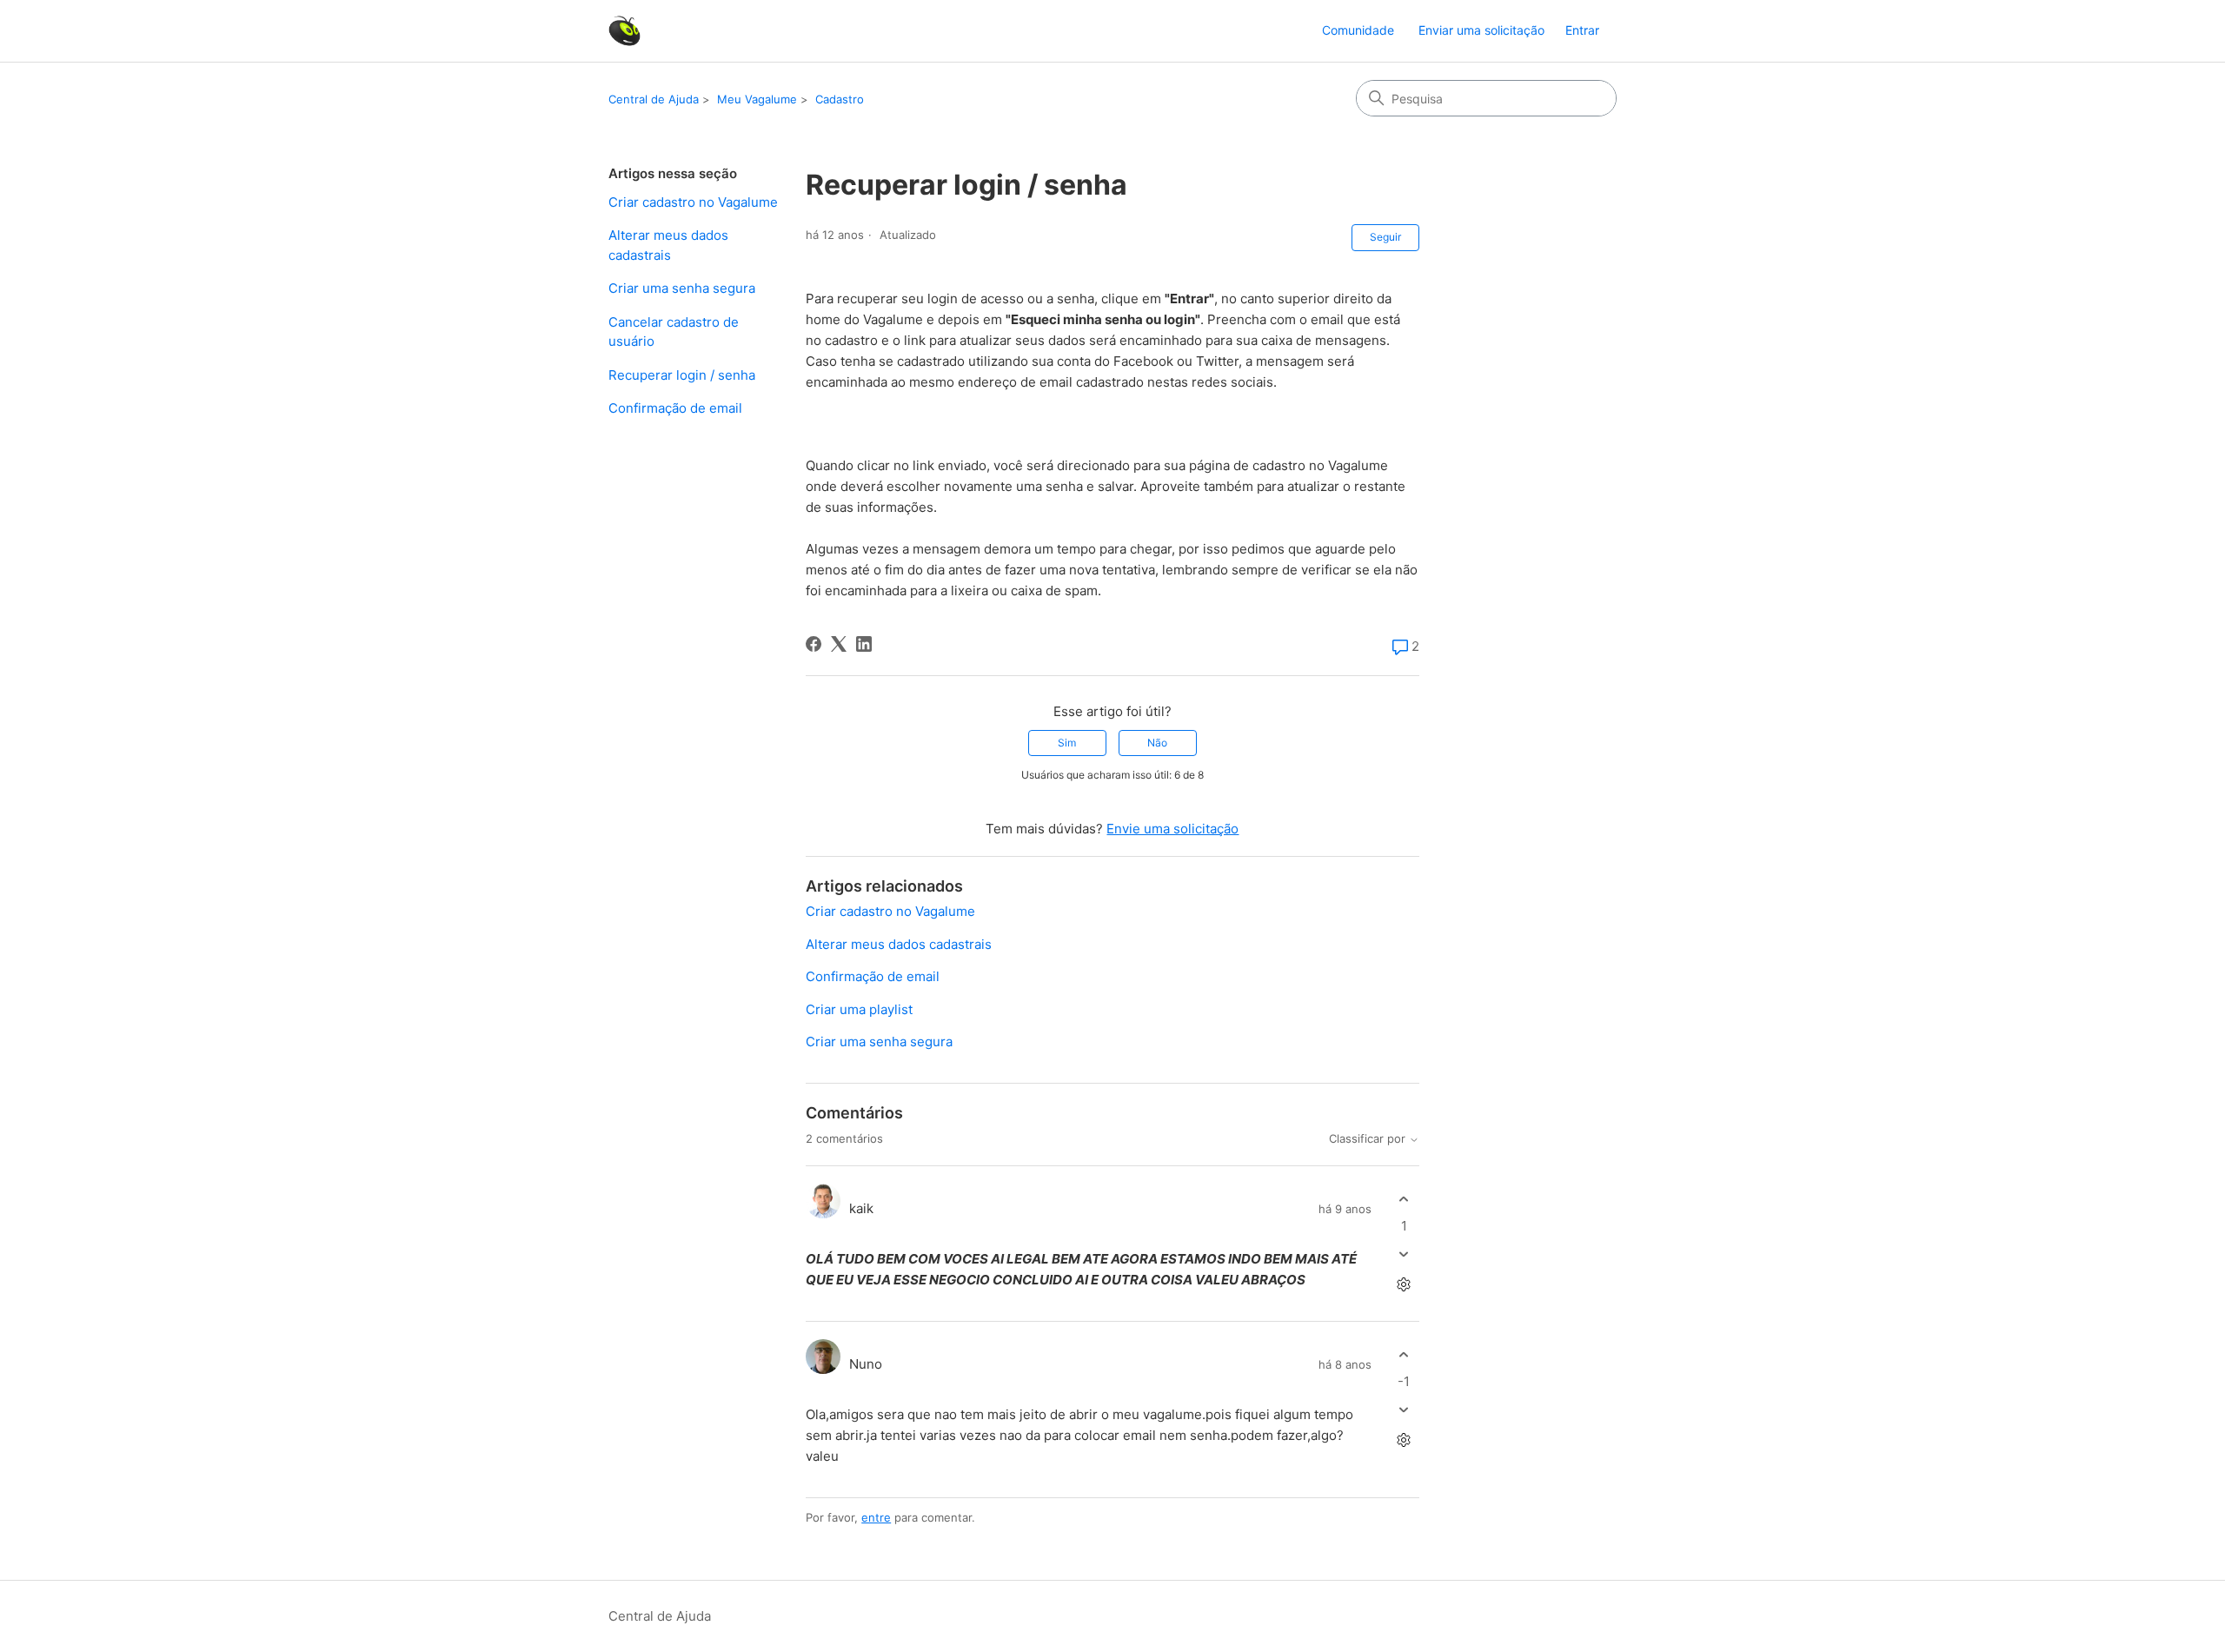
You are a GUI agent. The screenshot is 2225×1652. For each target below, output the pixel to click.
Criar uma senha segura (682, 288)
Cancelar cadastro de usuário (674, 332)
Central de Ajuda (654, 99)
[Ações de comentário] (1404, 1285)
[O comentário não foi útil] (1404, 1254)
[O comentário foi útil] (1404, 1199)
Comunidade (1358, 30)
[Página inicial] (624, 31)
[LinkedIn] (864, 644)
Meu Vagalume (757, 99)
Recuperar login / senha (682, 375)
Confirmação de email (675, 408)
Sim (1067, 743)
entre (876, 1517)
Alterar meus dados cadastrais (668, 245)
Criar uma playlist (859, 1009)
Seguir (1385, 237)
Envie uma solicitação (1172, 829)
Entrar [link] (1582, 30)
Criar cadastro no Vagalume (693, 202)
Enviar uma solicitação (1481, 30)
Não (1157, 743)
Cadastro (840, 99)
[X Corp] (839, 644)
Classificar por (1369, 1139)
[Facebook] (814, 644)
